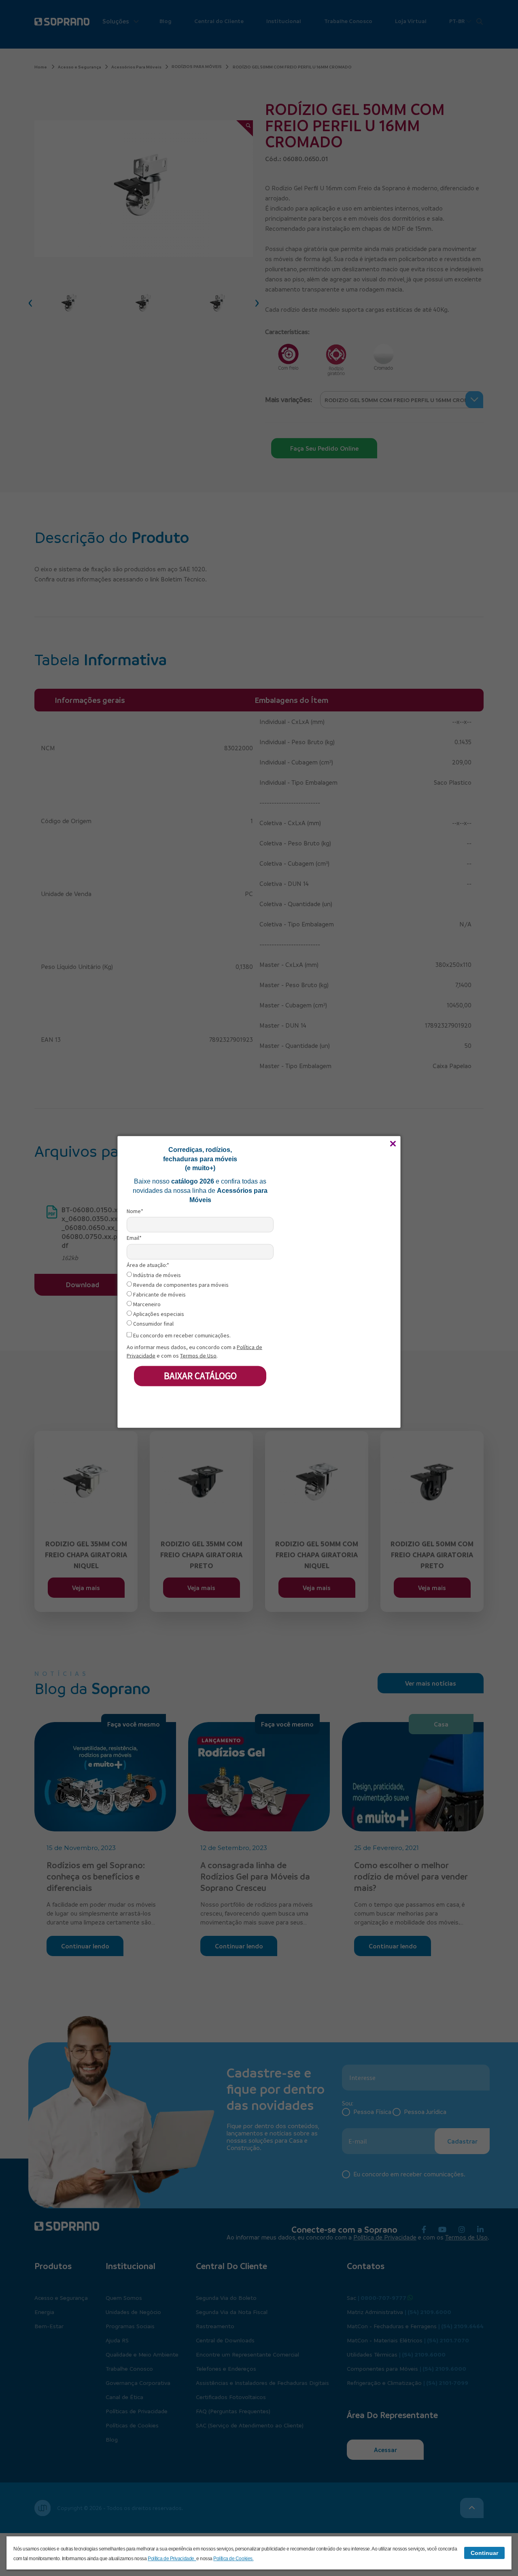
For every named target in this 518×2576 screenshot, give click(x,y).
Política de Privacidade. (172, 2559)
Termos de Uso (198, 1355)
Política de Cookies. (233, 2559)
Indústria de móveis (156, 1275)
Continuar (484, 2553)
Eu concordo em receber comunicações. (181, 1336)
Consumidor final (153, 1324)
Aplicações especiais (158, 1314)
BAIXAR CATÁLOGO (200, 1376)
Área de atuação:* (148, 1265)
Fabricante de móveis (159, 1295)
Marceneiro (146, 1304)
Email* (134, 1238)
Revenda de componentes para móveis (180, 1285)
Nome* (135, 1211)
